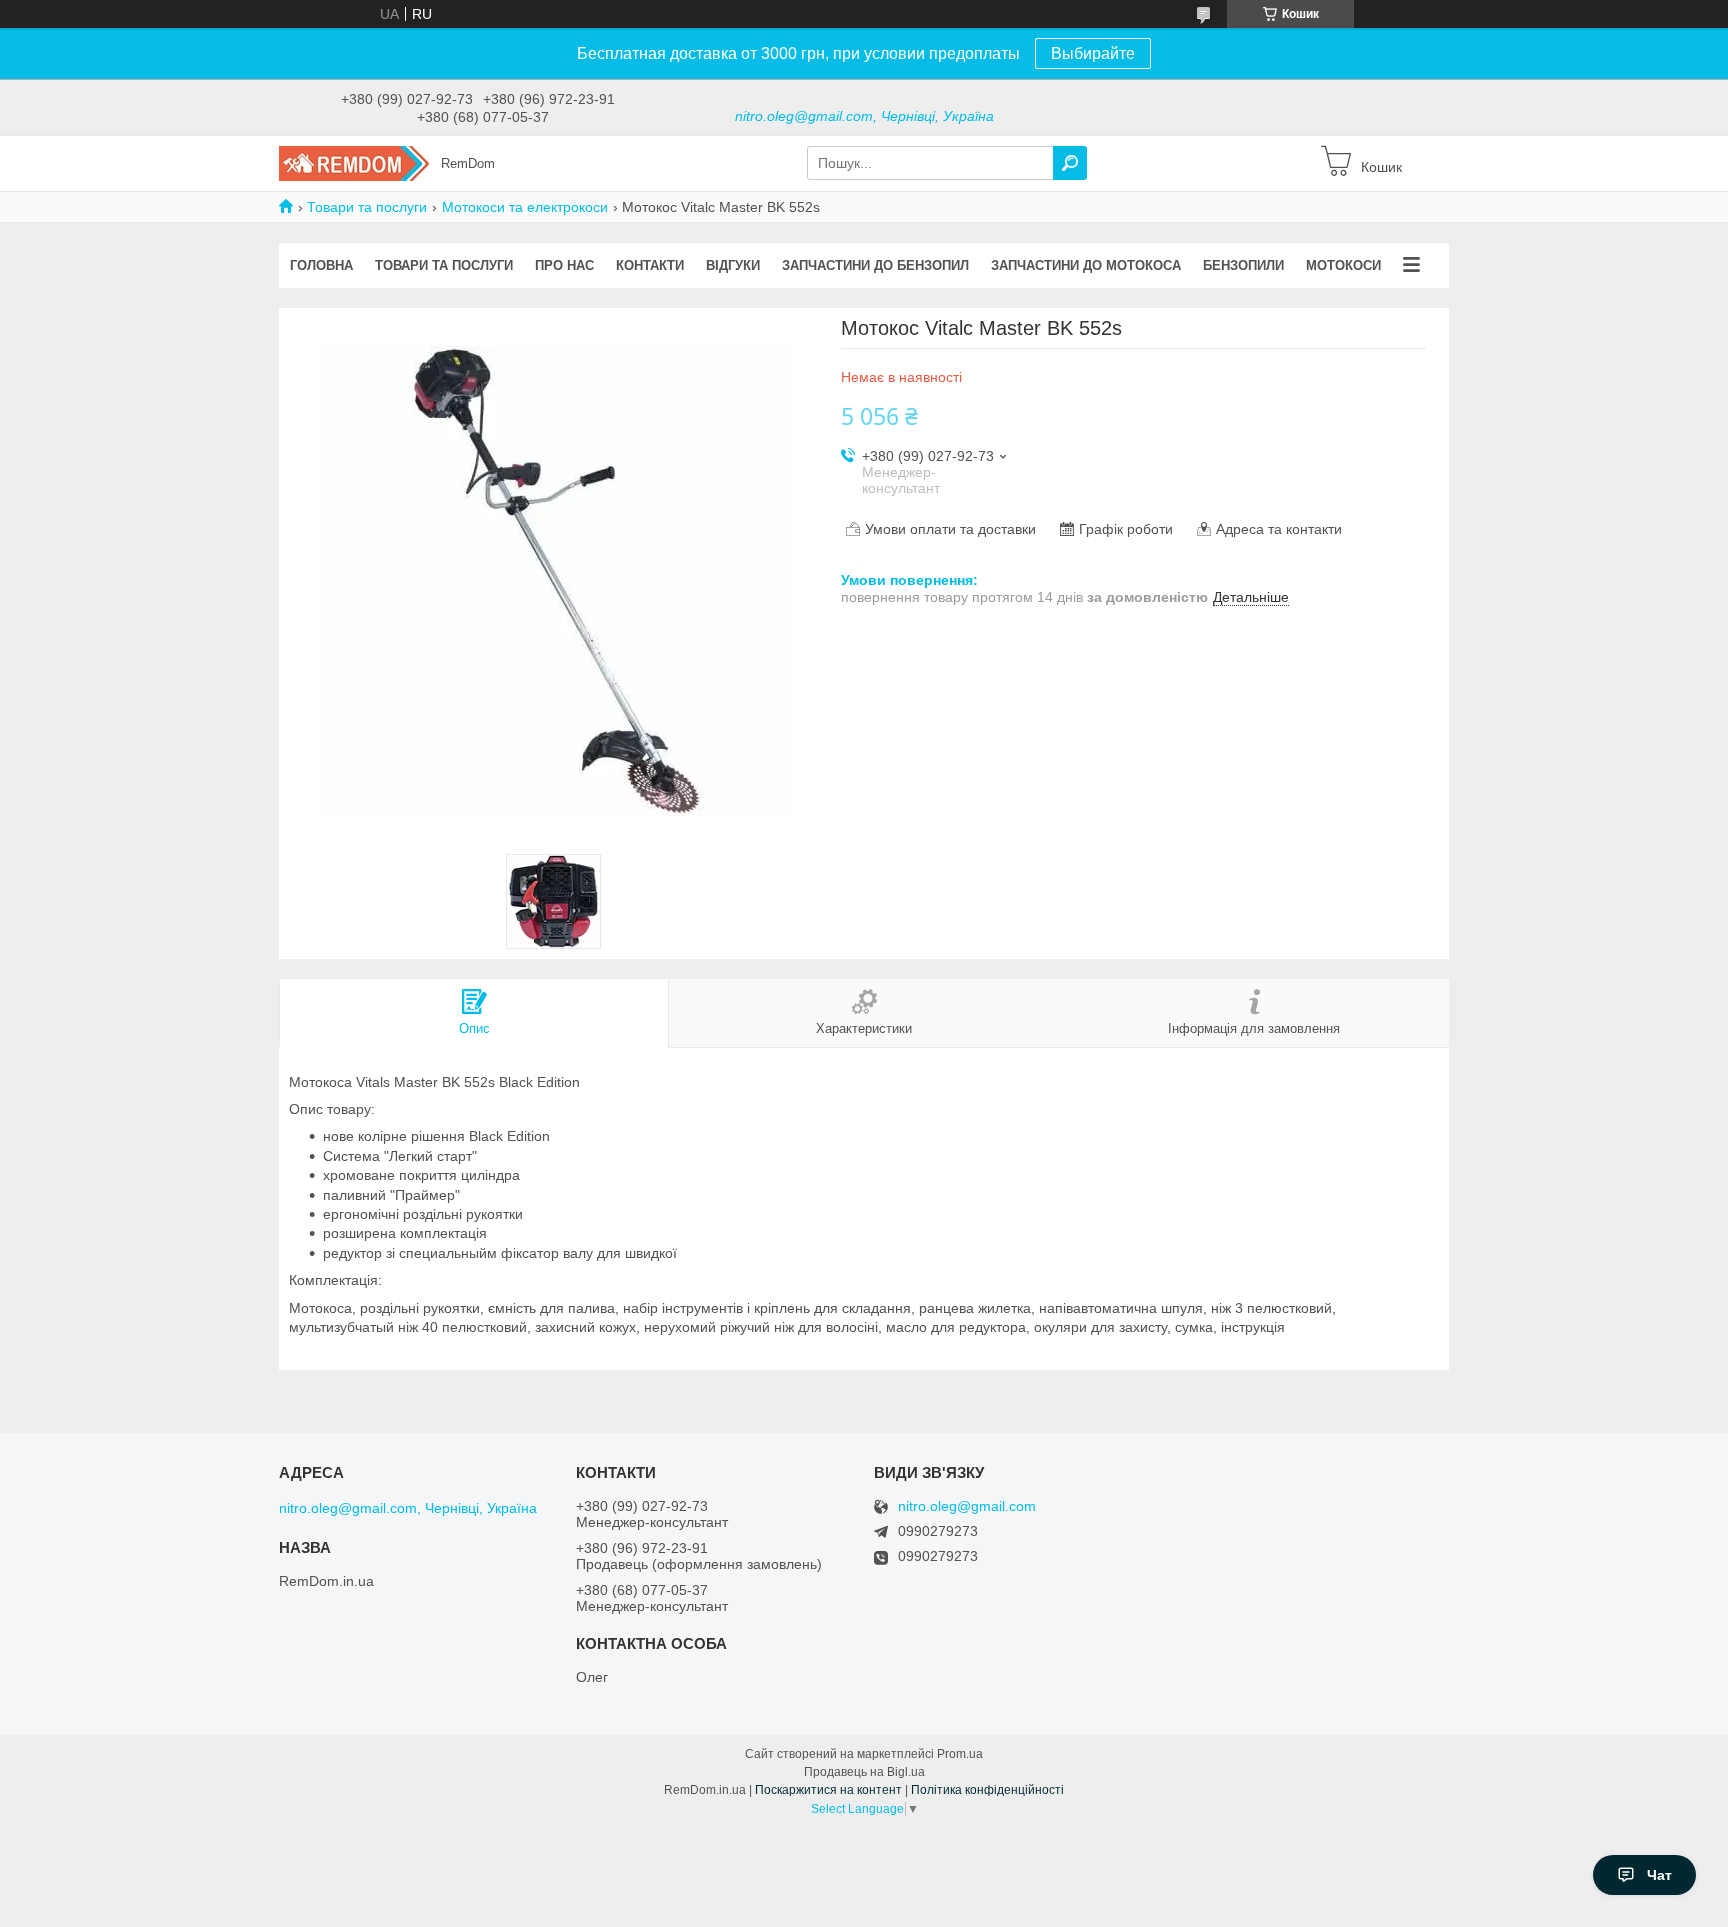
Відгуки (733, 265)
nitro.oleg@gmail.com (967, 1506)
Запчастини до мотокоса (1086, 265)
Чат (1659, 1875)
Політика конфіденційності (987, 1790)
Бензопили (1243, 265)
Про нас (564, 265)
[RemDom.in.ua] (354, 162)
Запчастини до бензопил (875, 265)
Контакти (650, 265)
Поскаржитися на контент (828, 1790)
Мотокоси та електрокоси (525, 207)
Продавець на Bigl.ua (864, 1772)
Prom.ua (960, 1754)
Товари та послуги (367, 207)
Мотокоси (1343, 265)
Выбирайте (1093, 53)
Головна (321, 265)
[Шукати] (1070, 163)
